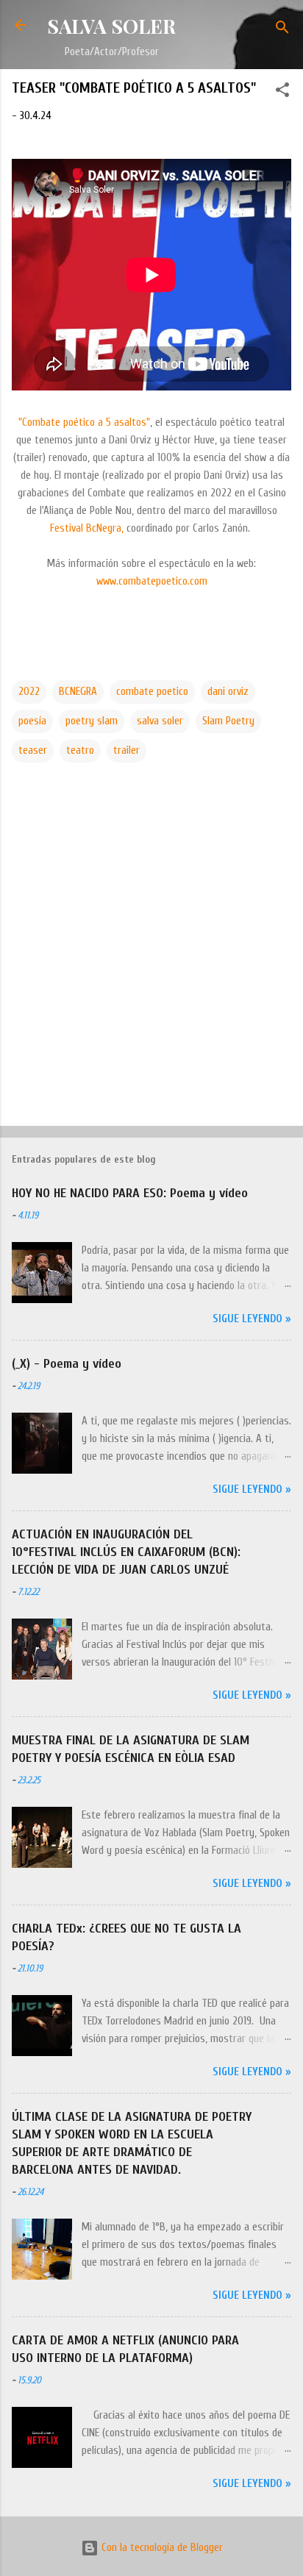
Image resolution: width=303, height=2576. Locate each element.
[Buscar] (282, 30)
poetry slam (92, 721)
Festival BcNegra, (87, 528)
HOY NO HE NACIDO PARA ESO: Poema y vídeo (130, 1193)
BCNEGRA (78, 692)
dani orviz (228, 692)
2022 (29, 692)
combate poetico (152, 692)
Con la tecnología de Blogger (161, 2548)
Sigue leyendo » (252, 1319)
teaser (33, 750)
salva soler (160, 721)
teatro (80, 750)
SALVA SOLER (111, 26)
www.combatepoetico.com (152, 581)
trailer (126, 750)
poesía (32, 721)
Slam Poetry (228, 721)
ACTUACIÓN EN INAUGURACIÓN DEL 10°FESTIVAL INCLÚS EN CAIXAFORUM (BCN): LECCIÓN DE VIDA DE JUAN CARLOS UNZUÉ (126, 1552)
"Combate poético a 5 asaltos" (84, 422)
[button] (282, 93)
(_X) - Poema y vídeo (67, 1364)
